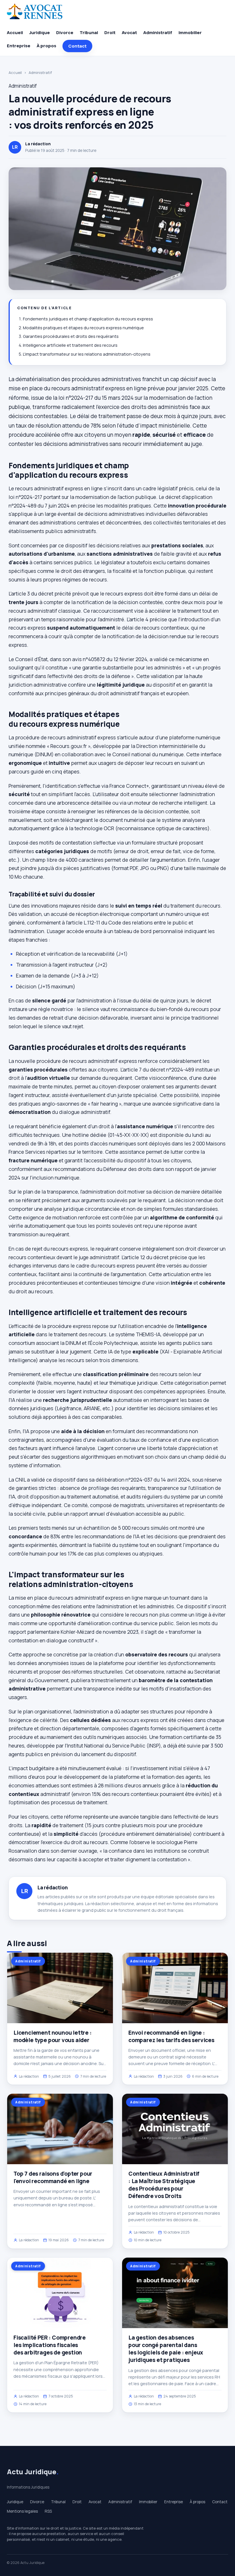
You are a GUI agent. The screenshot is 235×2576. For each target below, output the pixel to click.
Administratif (158, 33)
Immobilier (190, 33)
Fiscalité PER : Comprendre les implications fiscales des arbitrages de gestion (50, 2345)
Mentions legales (22, 2511)
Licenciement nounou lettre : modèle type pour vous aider (53, 2036)
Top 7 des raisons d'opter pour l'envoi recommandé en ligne (53, 2177)
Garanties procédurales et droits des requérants (71, 336)
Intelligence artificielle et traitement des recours (70, 345)
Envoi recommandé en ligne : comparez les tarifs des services (171, 2036)
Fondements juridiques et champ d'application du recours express (88, 319)
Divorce (65, 33)
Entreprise (19, 46)
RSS (48, 2511)
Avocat (129, 33)
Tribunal (89, 33)
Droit (110, 33)
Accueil (15, 33)
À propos (46, 46)
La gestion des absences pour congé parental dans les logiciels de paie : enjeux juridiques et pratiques (166, 2349)
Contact (77, 46)
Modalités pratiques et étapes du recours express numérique (83, 328)
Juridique (40, 33)
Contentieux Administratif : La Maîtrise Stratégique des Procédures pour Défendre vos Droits (164, 2185)
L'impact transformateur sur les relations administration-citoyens (87, 354)
